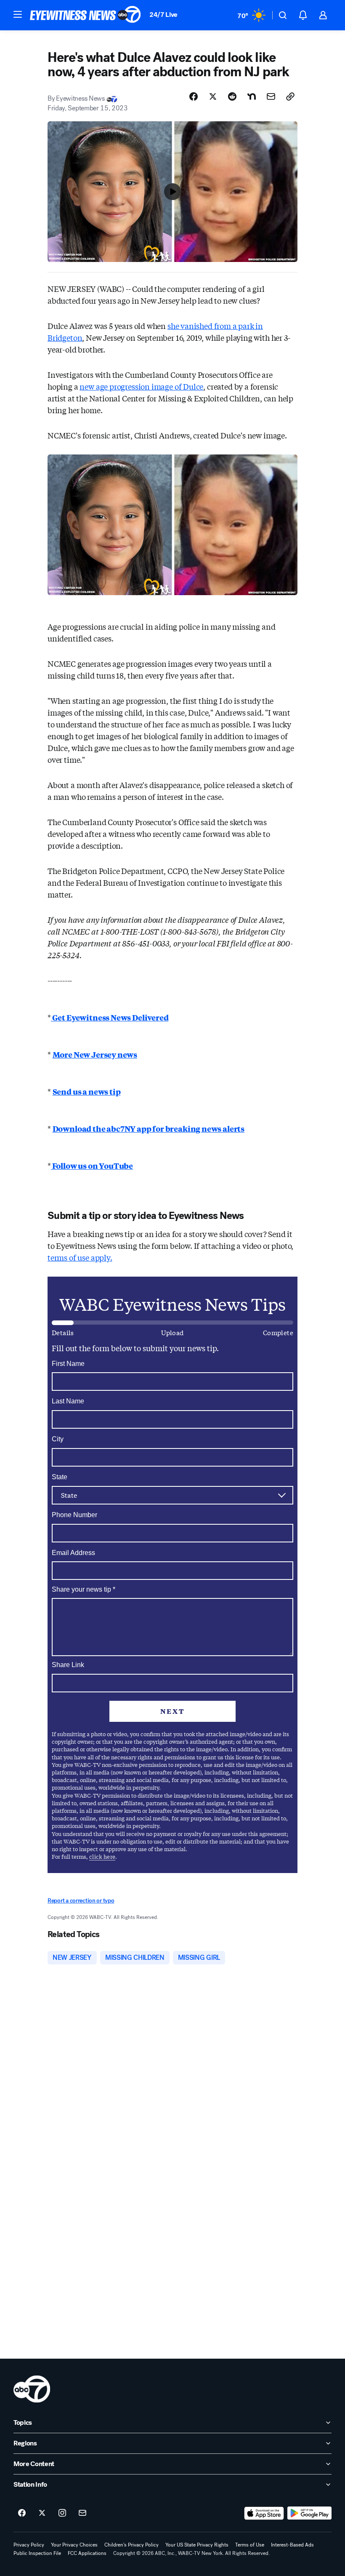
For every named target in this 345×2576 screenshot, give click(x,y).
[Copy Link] (290, 96)
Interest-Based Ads (292, 2545)
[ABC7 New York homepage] (85, 15)
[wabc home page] (32, 2389)
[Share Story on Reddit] (232, 96)
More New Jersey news (95, 1054)
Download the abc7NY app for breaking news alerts (149, 1128)
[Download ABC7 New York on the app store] (264, 2513)
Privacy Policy (29, 2545)
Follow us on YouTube (92, 1165)
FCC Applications (87, 2553)
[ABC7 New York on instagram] (62, 2513)
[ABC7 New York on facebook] (22, 2513)
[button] (18, 14)
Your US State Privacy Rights (197, 2545)
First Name (68, 1364)
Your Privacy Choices (74, 2545)
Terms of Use (250, 2545)
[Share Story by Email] (271, 96)
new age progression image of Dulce (141, 386)
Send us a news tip (87, 1091)
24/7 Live (163, 15)
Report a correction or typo (81, 1901)
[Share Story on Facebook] (194, 96)
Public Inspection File (37, 2553)
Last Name (68, 1401)
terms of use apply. (80, 1257)
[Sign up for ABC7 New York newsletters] (82, 2513)
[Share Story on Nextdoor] (252, 96)
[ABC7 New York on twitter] (42, 2513)
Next (172, 1711)
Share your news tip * (84, 1590)
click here (102, 1856)
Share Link (68, 1665)
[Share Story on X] (213, 96)
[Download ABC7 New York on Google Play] (309, 2513)
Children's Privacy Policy (131, 2545)
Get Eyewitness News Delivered (110, 1017)
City (58, 1439)
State (60, 1477)
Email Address (73, 1553)
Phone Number (74, 1515)
